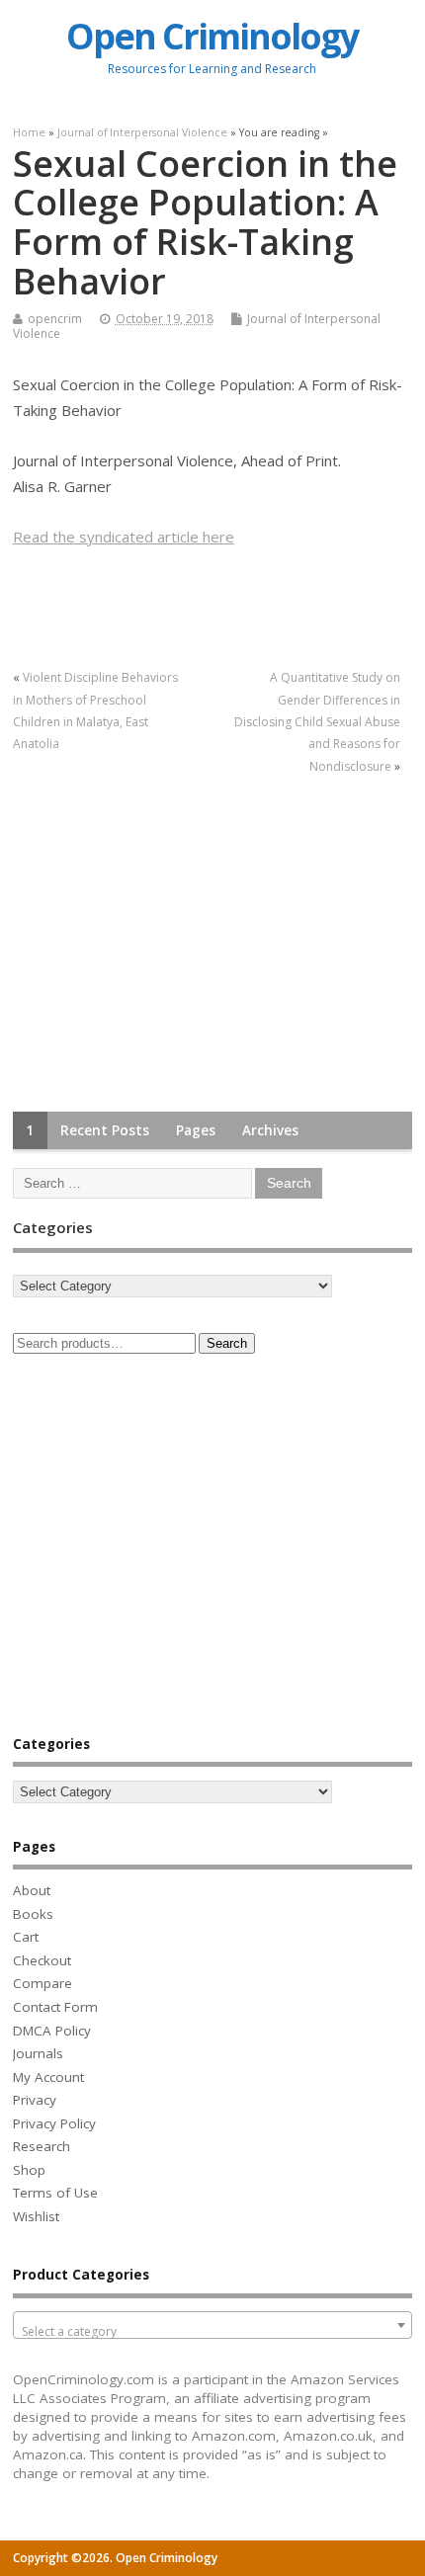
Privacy (35, 2100)
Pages (196, 1130)
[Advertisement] (161, 945)
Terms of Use (55, 2193)
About (32, 1890)
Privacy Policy (54, 2123)
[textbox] (212, 2332)
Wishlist (36, 2216)
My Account (48, 2077)
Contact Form (55, 2007)
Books (33, 1914)
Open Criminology (212, 36)
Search (227, 1343)
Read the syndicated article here (124, 537)
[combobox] (212, 2325)
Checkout (42, 1960)
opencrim (55, 319)
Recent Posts (105, 1130)
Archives (270, 1130)
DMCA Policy (52, 2031)
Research (42, 2146)
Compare (42, 1983)
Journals (38, 2053)
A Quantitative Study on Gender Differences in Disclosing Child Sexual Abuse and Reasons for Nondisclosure (317, 722)
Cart (26, 1937)
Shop (29, 2170)
